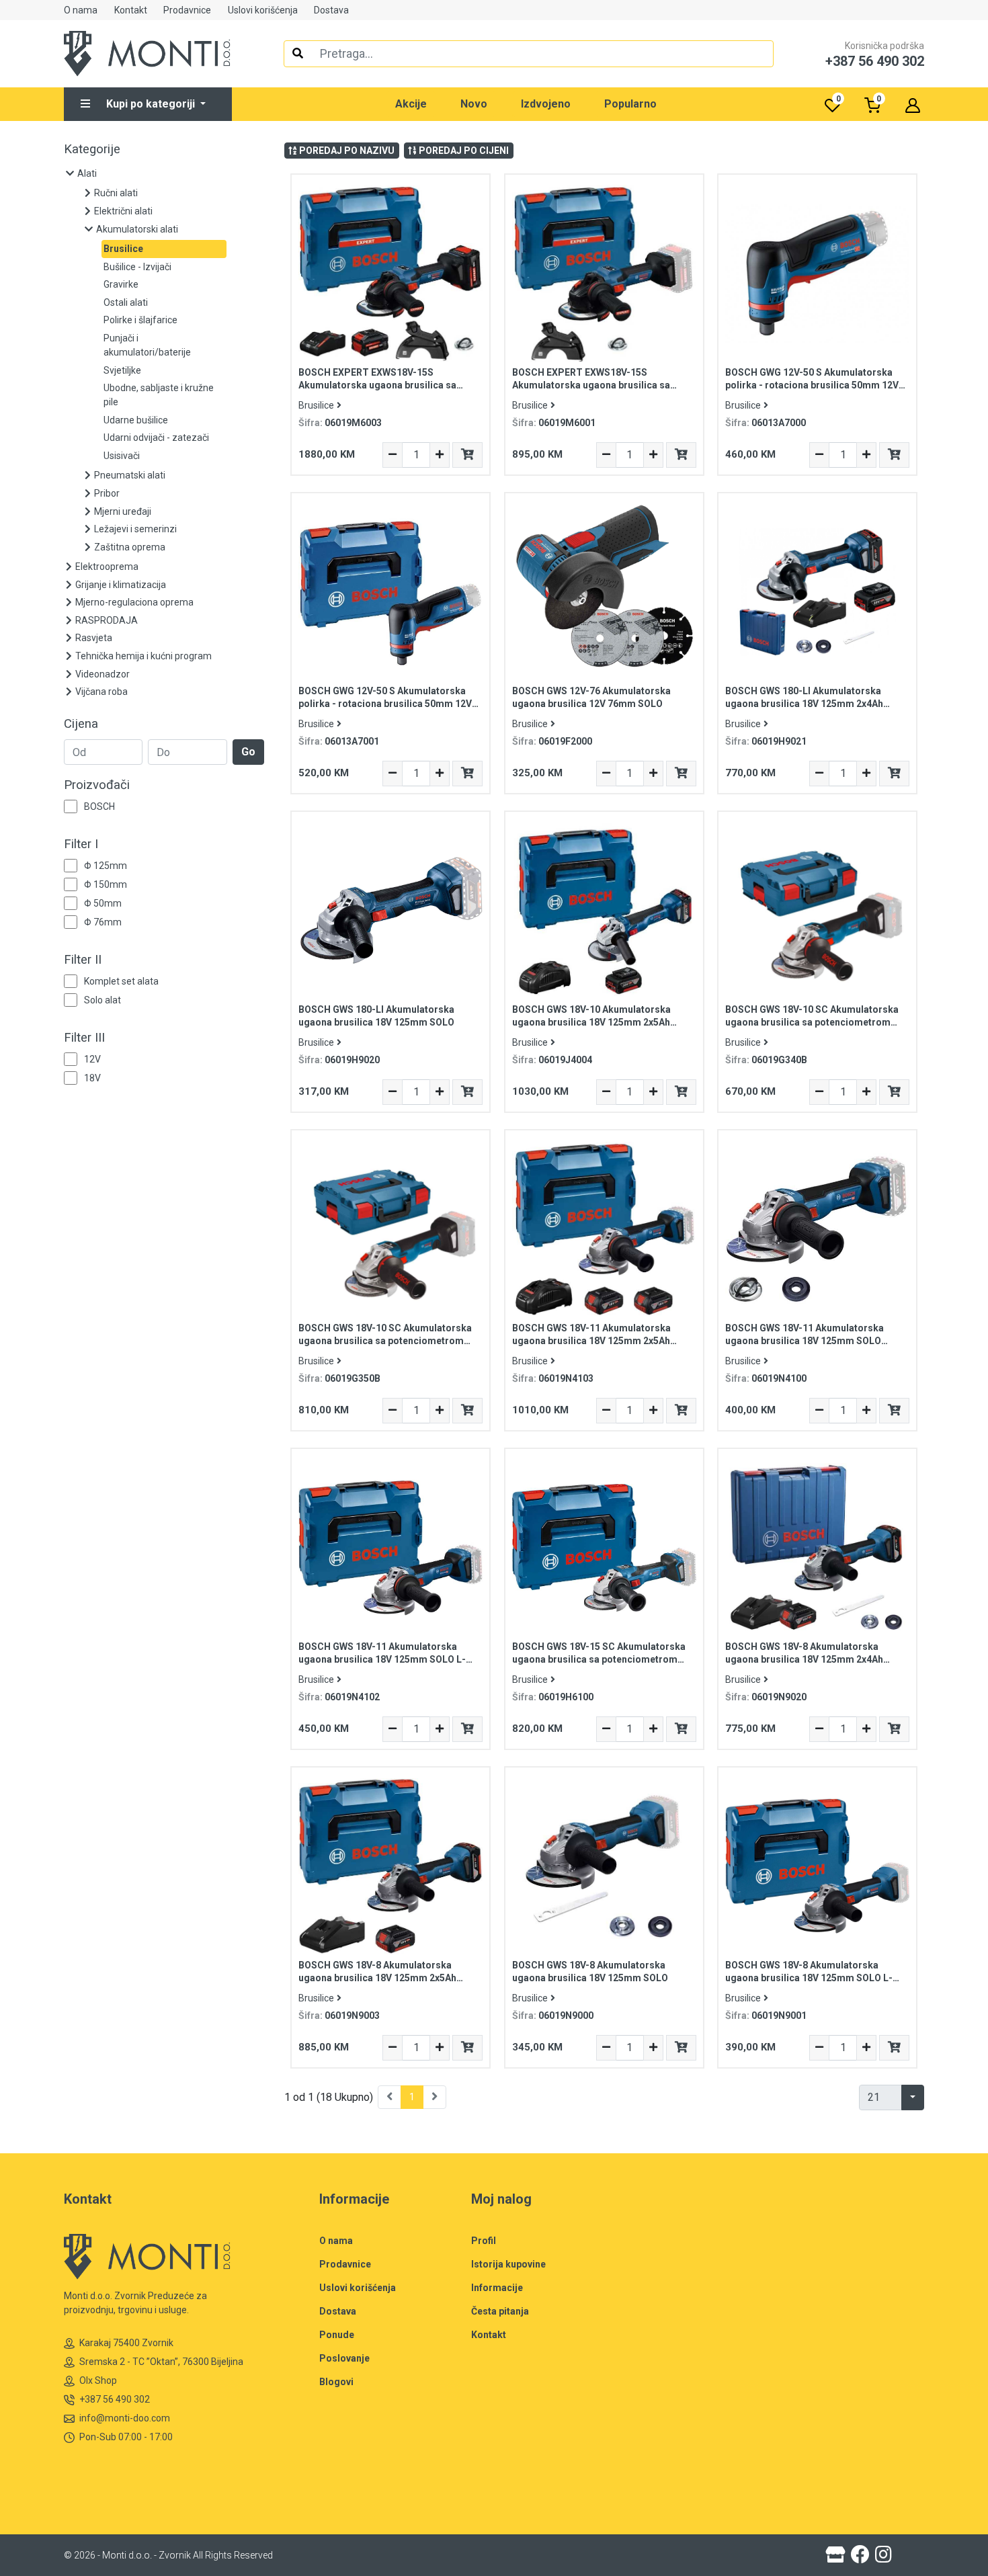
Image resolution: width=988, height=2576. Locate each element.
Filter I (81, 844)
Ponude (337, 2335)
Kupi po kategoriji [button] (152, 104)
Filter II (83, 960)
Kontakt (131, 10)
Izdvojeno (546, 104)
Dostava (331, 10)
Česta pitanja (500, 2311)
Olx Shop (98, 2380)
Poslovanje (344, 2358)
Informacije (497, 2288)
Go (248, 752)
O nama (81, 10)
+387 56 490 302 (115, 2399)
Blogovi (336, 2382)
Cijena (81, 724)
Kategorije (92, 149)
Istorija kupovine (508, 2264)
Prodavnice (187, 10)
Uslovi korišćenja (263, 10)
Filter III (84, 1038)
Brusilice (316, 405)
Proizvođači (97, 785)
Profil (484, 2241)
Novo (474, 104)
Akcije (411, 104)
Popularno (630, 104)
